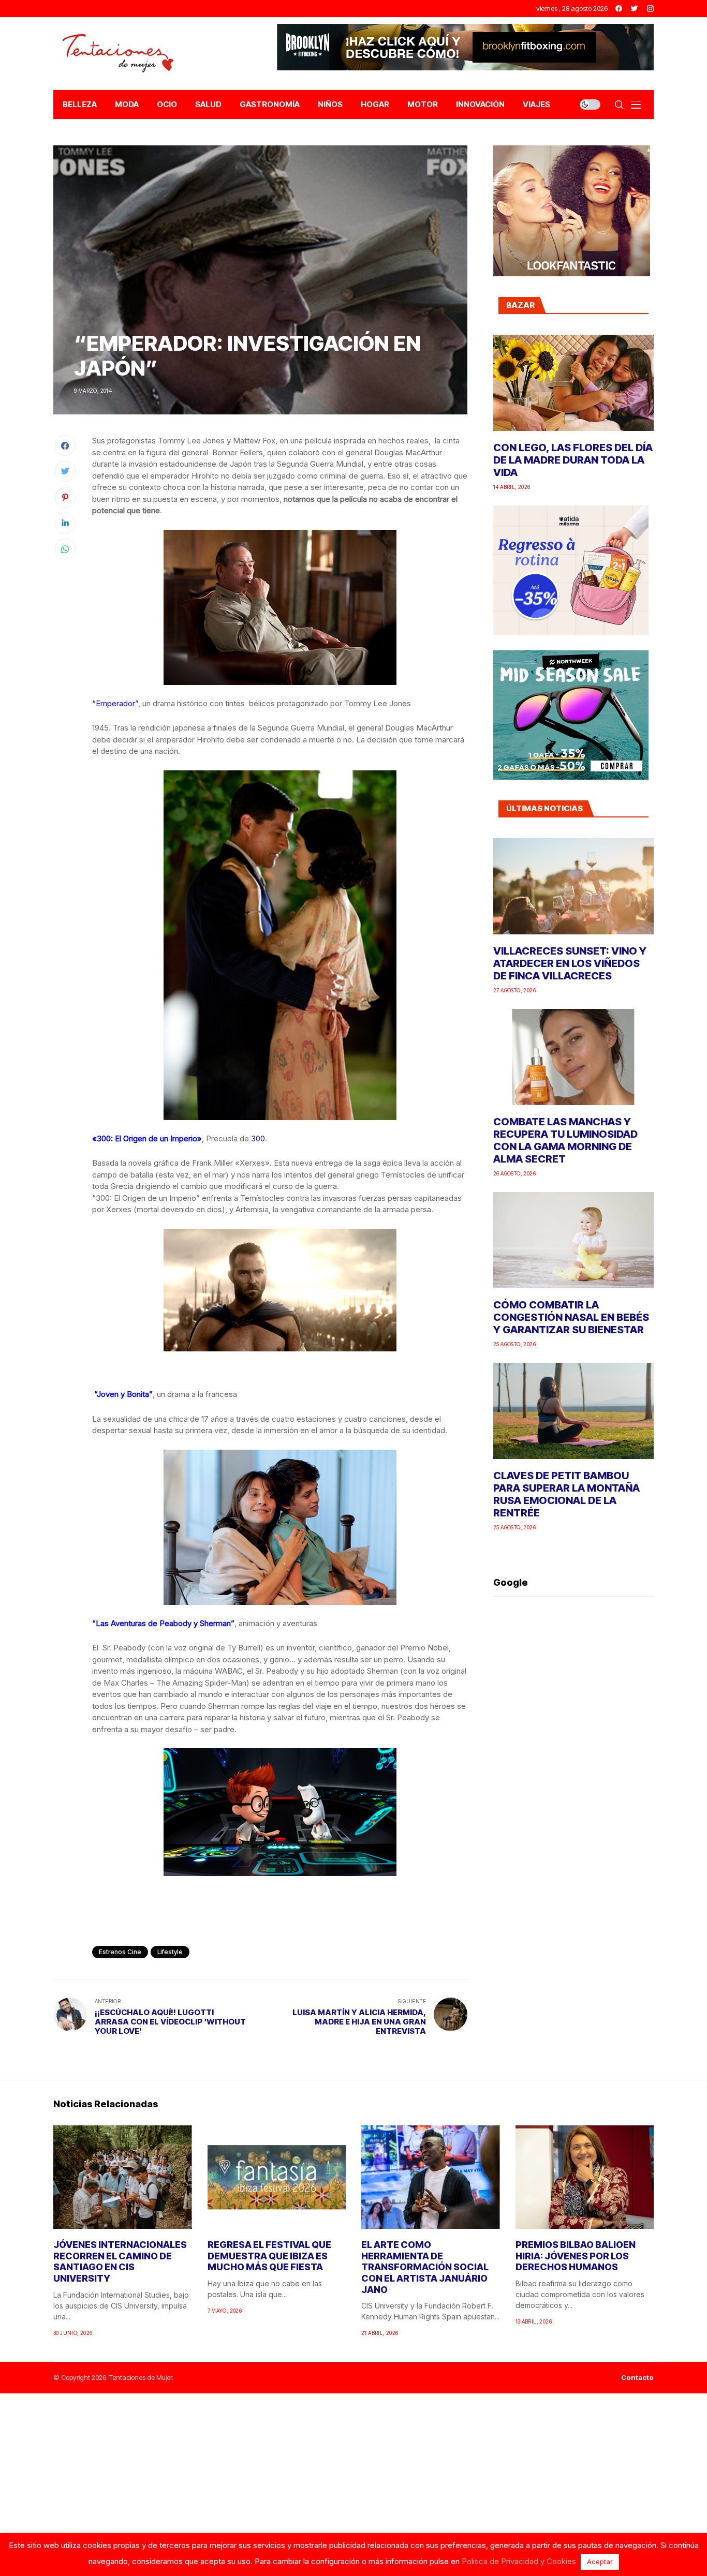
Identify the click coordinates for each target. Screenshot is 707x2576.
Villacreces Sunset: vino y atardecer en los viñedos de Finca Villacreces (570, 963)
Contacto (637, 2378)
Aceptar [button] (600, 2562)
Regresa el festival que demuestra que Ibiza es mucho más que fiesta (269, 2256)
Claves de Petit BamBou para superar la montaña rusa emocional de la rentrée (566, 1494)
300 (258, 1138)
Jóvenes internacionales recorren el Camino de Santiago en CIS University (120, 2261)
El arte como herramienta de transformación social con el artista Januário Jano (425, 2267)
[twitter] (635, 9)
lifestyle (170, 1952)
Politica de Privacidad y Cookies (519, 2561)
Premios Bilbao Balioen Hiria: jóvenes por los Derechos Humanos (576, 2256)
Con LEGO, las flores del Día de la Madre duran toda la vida (573, 460)
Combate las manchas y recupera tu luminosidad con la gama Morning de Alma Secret (565, 1140)
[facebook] (619, 9)
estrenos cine (120, 1952)
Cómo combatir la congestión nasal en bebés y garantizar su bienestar (571, 1317)
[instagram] (650, 9)
